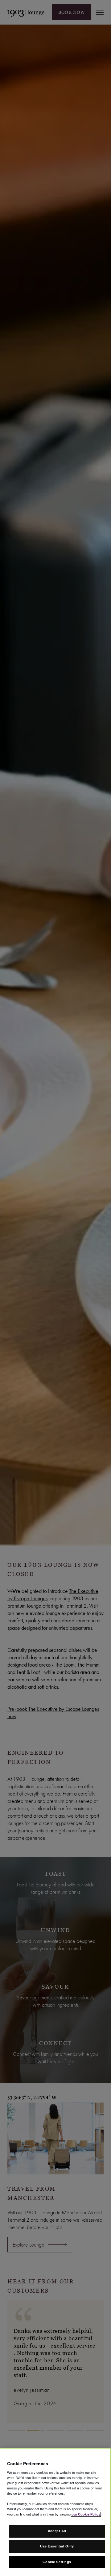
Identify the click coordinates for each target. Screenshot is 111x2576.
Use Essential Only (57, 2546)
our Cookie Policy (86, 2514)
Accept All (57, 2531)
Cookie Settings (57, 2562)
